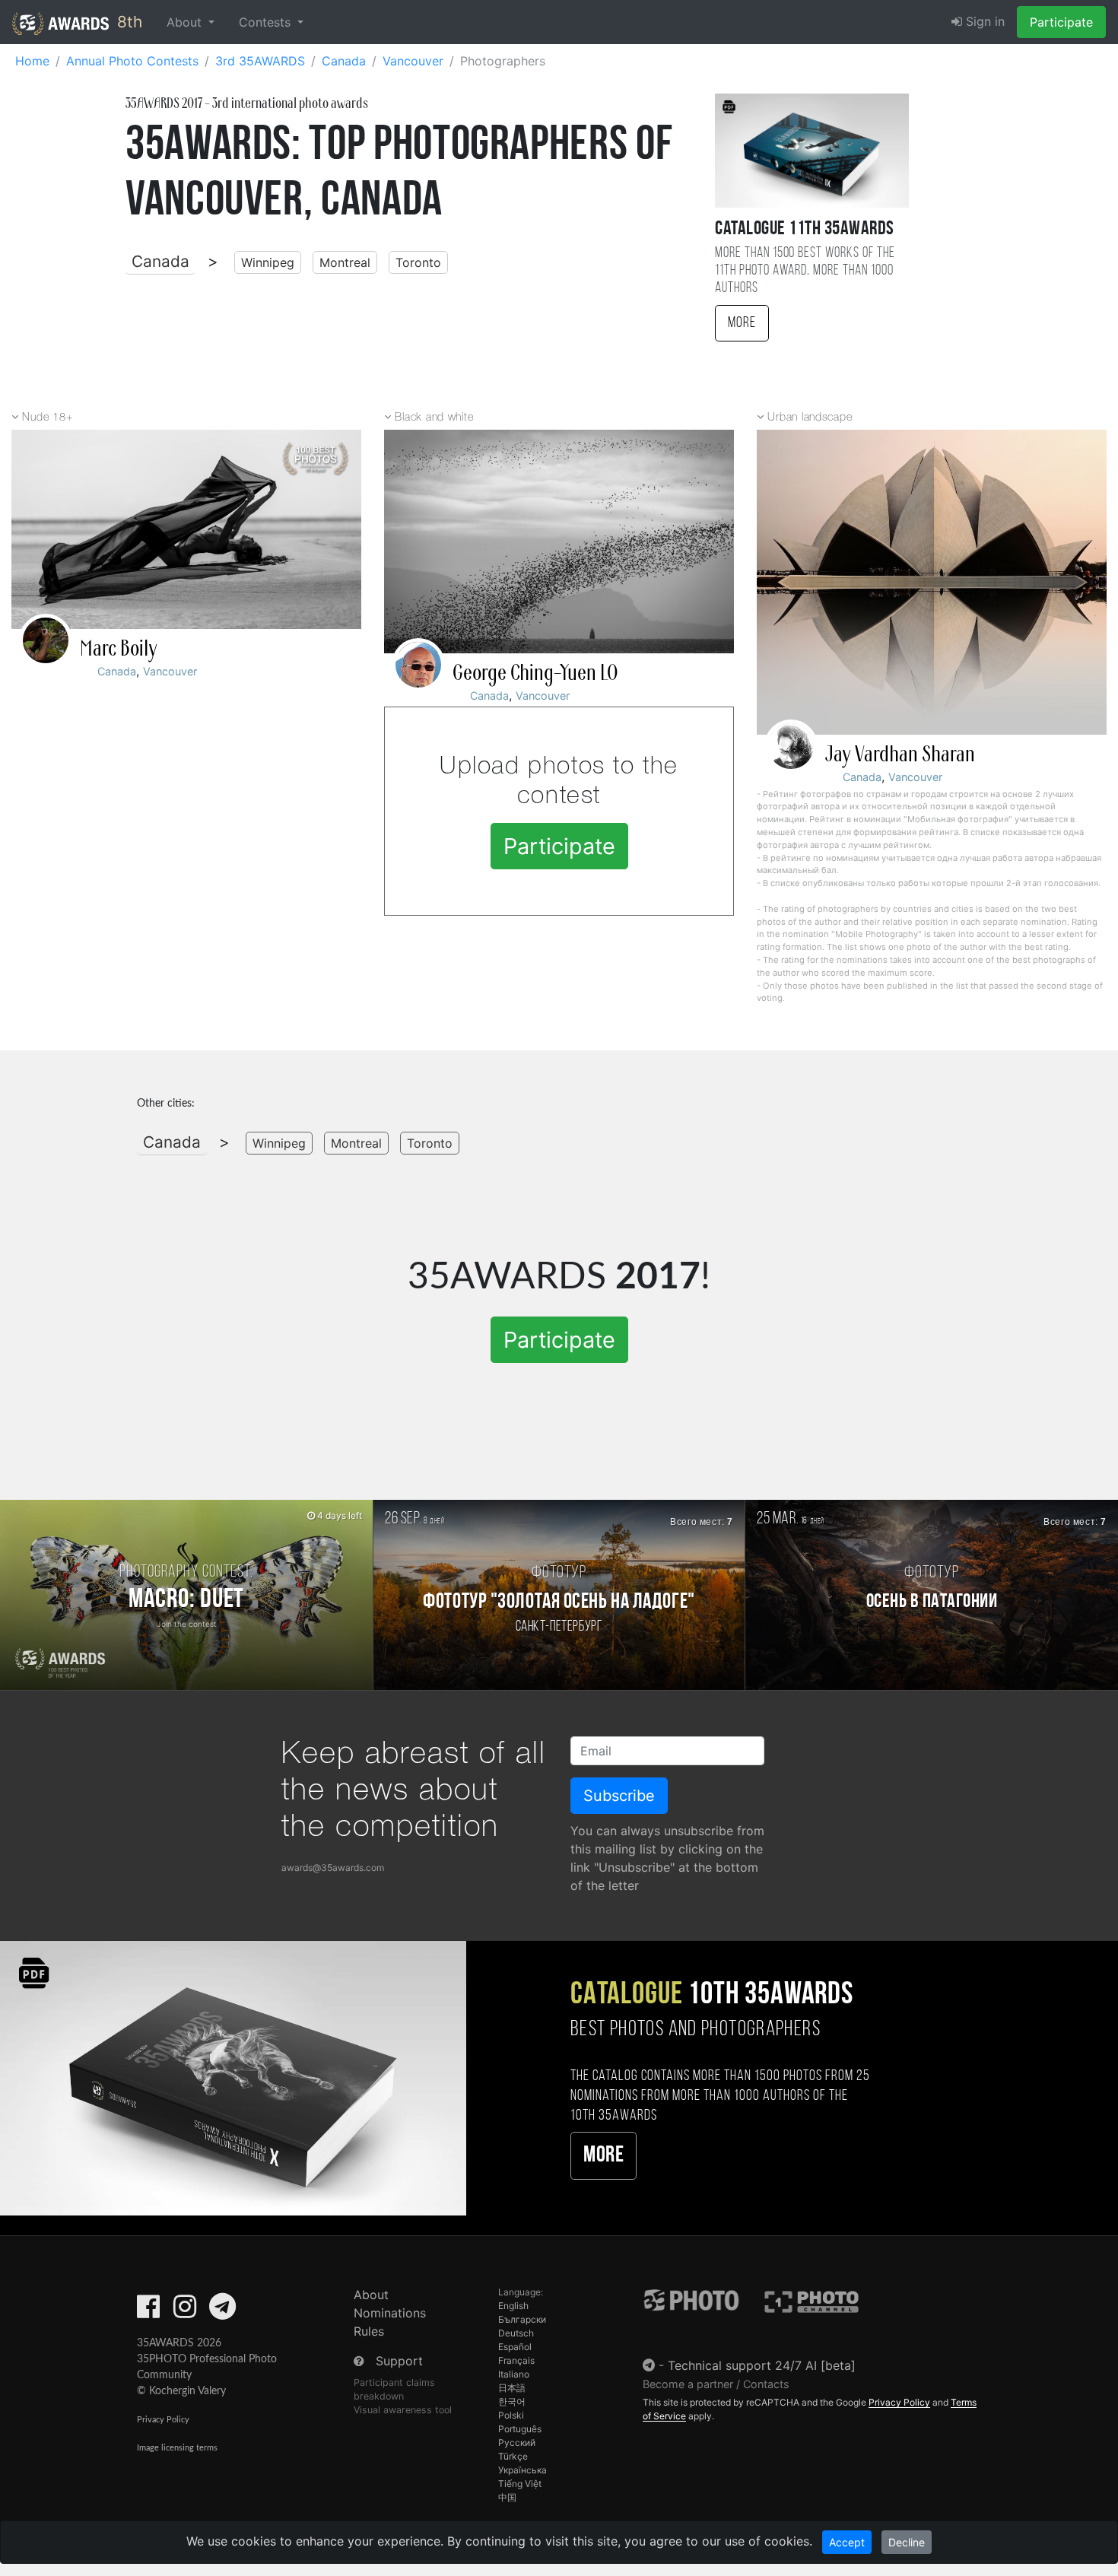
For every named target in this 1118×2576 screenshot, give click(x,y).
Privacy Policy (163, 2420)
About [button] (186, 22)
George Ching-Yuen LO (535, 673)
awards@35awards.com (333, 1868)
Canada (160, 261)
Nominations (390, 2313)
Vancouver (170, 671)
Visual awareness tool (403, 2410)
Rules (369, 2331)
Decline (907, 2542)
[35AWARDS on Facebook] (148, 2311)
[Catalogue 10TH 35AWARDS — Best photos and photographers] (233, 2077)
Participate (1061, 22)
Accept (847, 2542)
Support (399, 2361)
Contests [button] (267, 22)
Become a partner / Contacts (716, 2384)
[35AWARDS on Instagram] (185, 2311)
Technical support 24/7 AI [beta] (762, 2365)
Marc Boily (119, 649)
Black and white (434, 418)
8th (127, 22)
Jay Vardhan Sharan (900, 754)
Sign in (983, 21)
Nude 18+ (48, 418)
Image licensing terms (177, 2448)
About (371, 2295)
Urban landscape (810, 418)
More (742, 323)
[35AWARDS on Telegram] (222, 2311)
